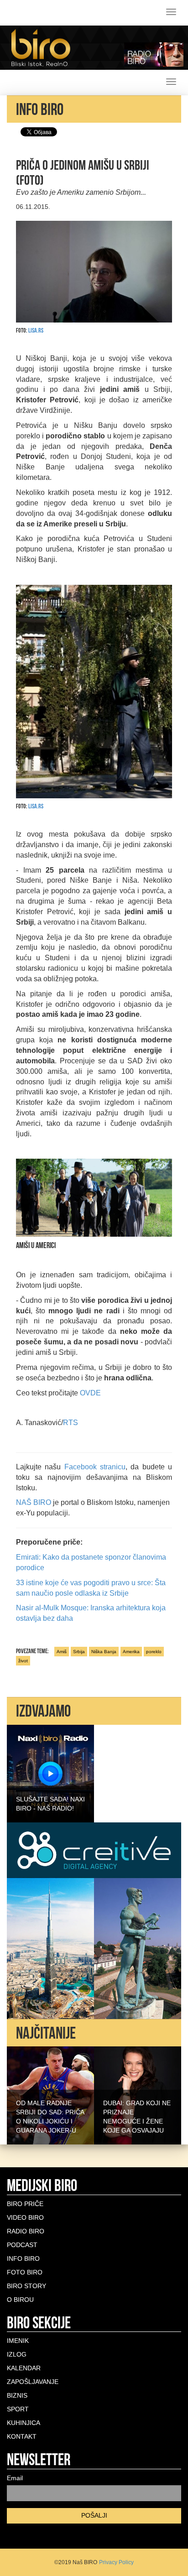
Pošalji (94, 2515)
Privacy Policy (116, 2562)
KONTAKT (22, 2436)
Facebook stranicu (95, 1467)
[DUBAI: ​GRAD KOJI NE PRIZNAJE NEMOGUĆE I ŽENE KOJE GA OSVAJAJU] (138, 2095)
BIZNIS (17, 2395)
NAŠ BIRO (34, 1502)
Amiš (62, 1652)
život (23, 1661)
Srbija (79, 1652)
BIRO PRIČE (25, 2204)
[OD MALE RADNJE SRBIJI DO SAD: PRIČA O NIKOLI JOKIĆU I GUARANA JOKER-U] (50, 2095)
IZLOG (17, 2354)
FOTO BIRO (25, 2272)
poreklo (154, 1652)
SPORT (18, 2409)
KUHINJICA (23, 2423)
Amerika (131, 1652)
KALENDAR (24, 2368)
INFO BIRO (23, 2259)
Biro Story (26, 2286)
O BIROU (20, 2300)
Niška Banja (104, 1652)
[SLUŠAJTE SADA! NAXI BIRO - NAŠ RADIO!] (50, 1773)
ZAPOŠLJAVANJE (33, 2382)
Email (15, 2478)
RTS (70, 1423)
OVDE (90, 1393)
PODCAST (22, 2245)
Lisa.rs (36, 330)
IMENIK (18, 2341)
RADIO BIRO (26, 2231)
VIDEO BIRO (25, 2217)
